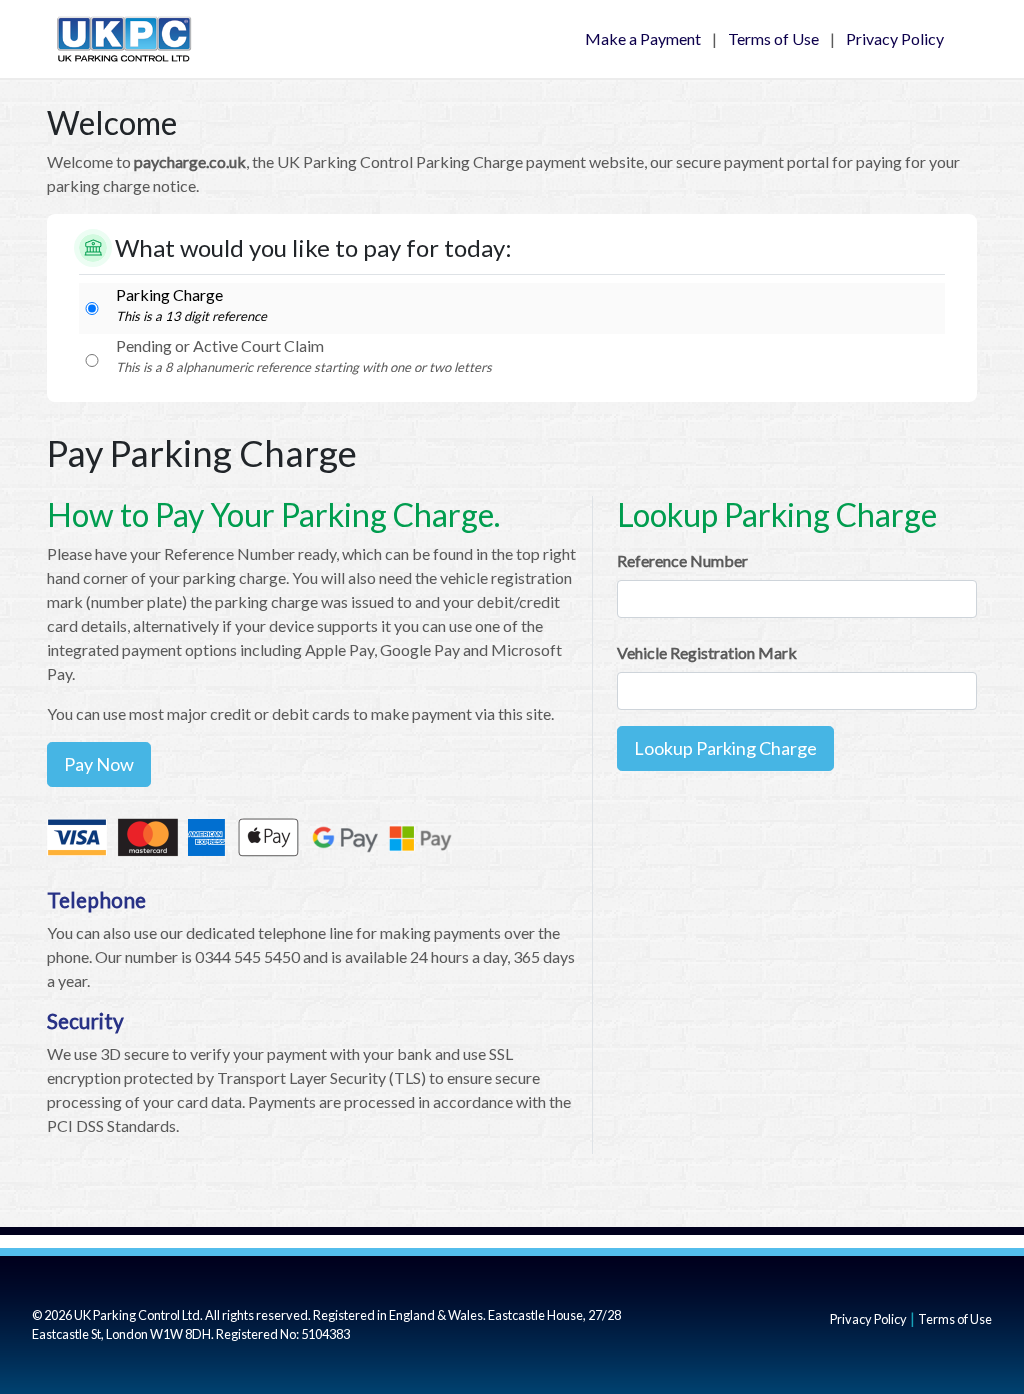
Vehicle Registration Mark (707, 652)
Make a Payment (643, 38)
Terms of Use (773, 38)
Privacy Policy (895, 38)
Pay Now (99, 764)
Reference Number (682, 560)
